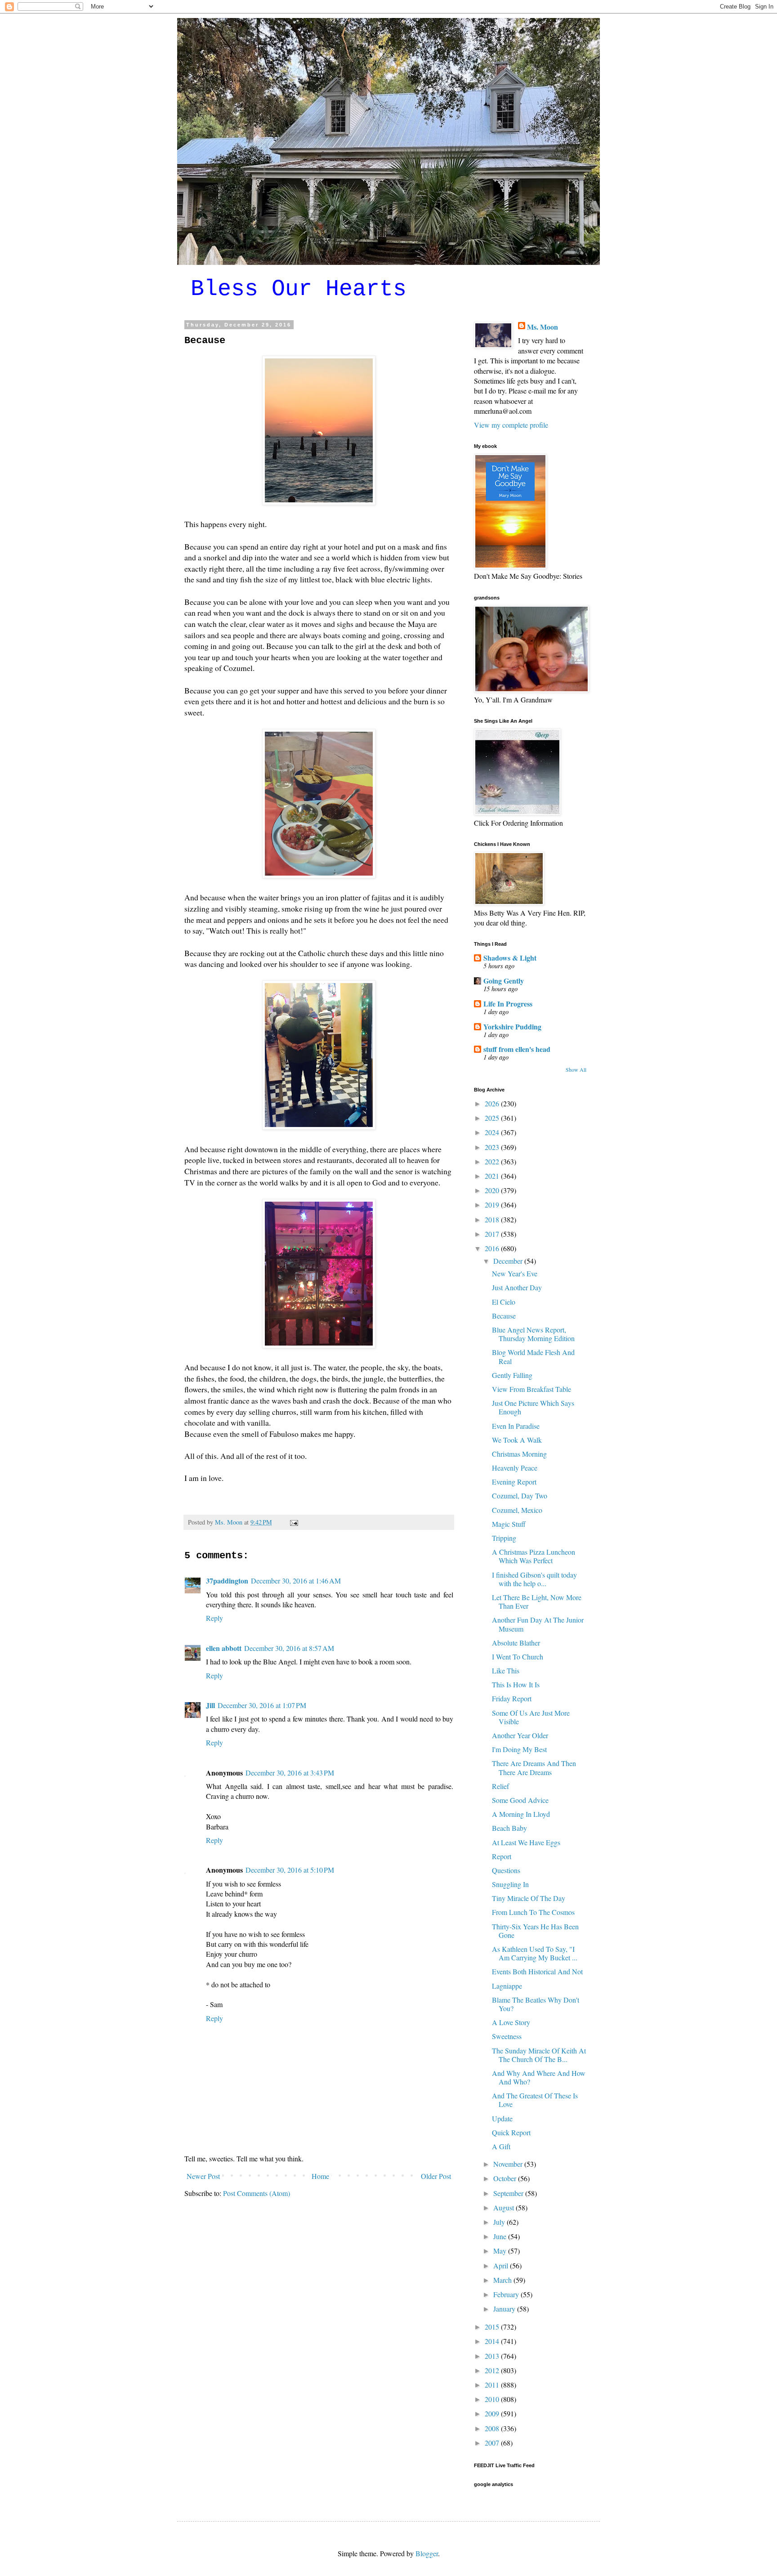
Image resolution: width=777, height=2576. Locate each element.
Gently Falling (512, 1375)
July (500, 2222)
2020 (493, 1190)
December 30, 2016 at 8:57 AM (289, 1648)
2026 (493, 1103)
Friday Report (512, 1698)
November (509, 2164)
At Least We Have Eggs (526, 1842)
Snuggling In (510, 1884)
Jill (210, 1705)
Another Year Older (520, 1735)
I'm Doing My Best (519, 1749)
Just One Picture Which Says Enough (533, 1407)
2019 (493, 1205)
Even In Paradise (516, 1426)
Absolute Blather (516, 1643)
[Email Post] (293, 1522)
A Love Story (511, 2022)
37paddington (227, 1581)
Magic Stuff (509, 1524)
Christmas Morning (519, 1454)
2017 (493, 1234)
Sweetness (507, 2036)
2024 (493, 1132)
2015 (493, 2327)
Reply (214, 1618)
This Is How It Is (516, 1684)
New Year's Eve (515, 1273)
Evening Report (514, 1482)
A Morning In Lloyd (521, 1814)
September (509, 2193)
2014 (493, 2341)
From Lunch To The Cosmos (533, 1912)
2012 (493, 2370)
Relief (500, 1786)
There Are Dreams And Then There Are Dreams (534, 1767)
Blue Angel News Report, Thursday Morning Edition (533, 1334)
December (509, 1261)
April (502, 2265)
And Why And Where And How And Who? (539, 2077)
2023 (493, 1147)
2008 (493, 2428)
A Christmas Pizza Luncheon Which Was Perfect (534, 1556)
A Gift (501, 2146)
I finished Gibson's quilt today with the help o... (534, 1579)
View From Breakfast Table (531, 1389)
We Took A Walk (517, 1440)
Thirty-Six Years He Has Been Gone (535, 1931)
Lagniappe (507, 1986)
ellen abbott (224, 1648)
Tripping (504, 1538)
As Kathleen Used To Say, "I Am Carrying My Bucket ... (535, 1953)
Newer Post (203, 2176)
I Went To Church (518, 1657)
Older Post (436, 2176)
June (501, 2236)
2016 (493, 1248)
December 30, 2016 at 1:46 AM (296, 1581)
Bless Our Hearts (299, 289)
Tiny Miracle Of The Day (529, 1898)
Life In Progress (508, 1004)
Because (504, 1316)
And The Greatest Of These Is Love (535, 2100)
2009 (493, 2413)
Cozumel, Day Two (520, 1496)
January (505, 2309)
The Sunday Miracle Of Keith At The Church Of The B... (539, 2055)
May (501, 2251)
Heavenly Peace (515, 1468)
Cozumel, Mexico (517, 1510)
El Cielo (504, 1302)
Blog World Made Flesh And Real (533, 1356)
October (506, 2178)
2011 (493, 2385)
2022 (493, 1161)
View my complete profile (511, 425)
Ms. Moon (543, 327)
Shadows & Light (510, 958)
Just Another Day (517, 1287)
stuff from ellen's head (517, 1049)
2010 (493, 2399)
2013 (493, 2356)
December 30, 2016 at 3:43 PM (290, 1773)
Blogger (427, 2553)
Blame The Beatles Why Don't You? (536, 2004)
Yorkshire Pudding (512, 1026)
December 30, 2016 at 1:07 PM (262, 1705)
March (503, 2280)
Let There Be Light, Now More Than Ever (537, 1601)
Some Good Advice (520, 1800)
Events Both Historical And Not (537, 1971)
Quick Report (511, 2132)
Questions (506, 1870)
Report (502, 1856)
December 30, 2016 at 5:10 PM (290, 1870)
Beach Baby (509, 1828)
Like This (506, 1670)
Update (502, 2118)
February (507, 2294)
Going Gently (504, 981)
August (505, 2207)
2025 (493, 1118)
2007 (493, 2443)
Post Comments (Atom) (257, 2193)
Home (320, 2176)
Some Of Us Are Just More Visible (531, 1717)
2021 (493, 1176)
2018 (493, 1219)
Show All (576, 1069)
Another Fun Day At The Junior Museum (538, 1624)
